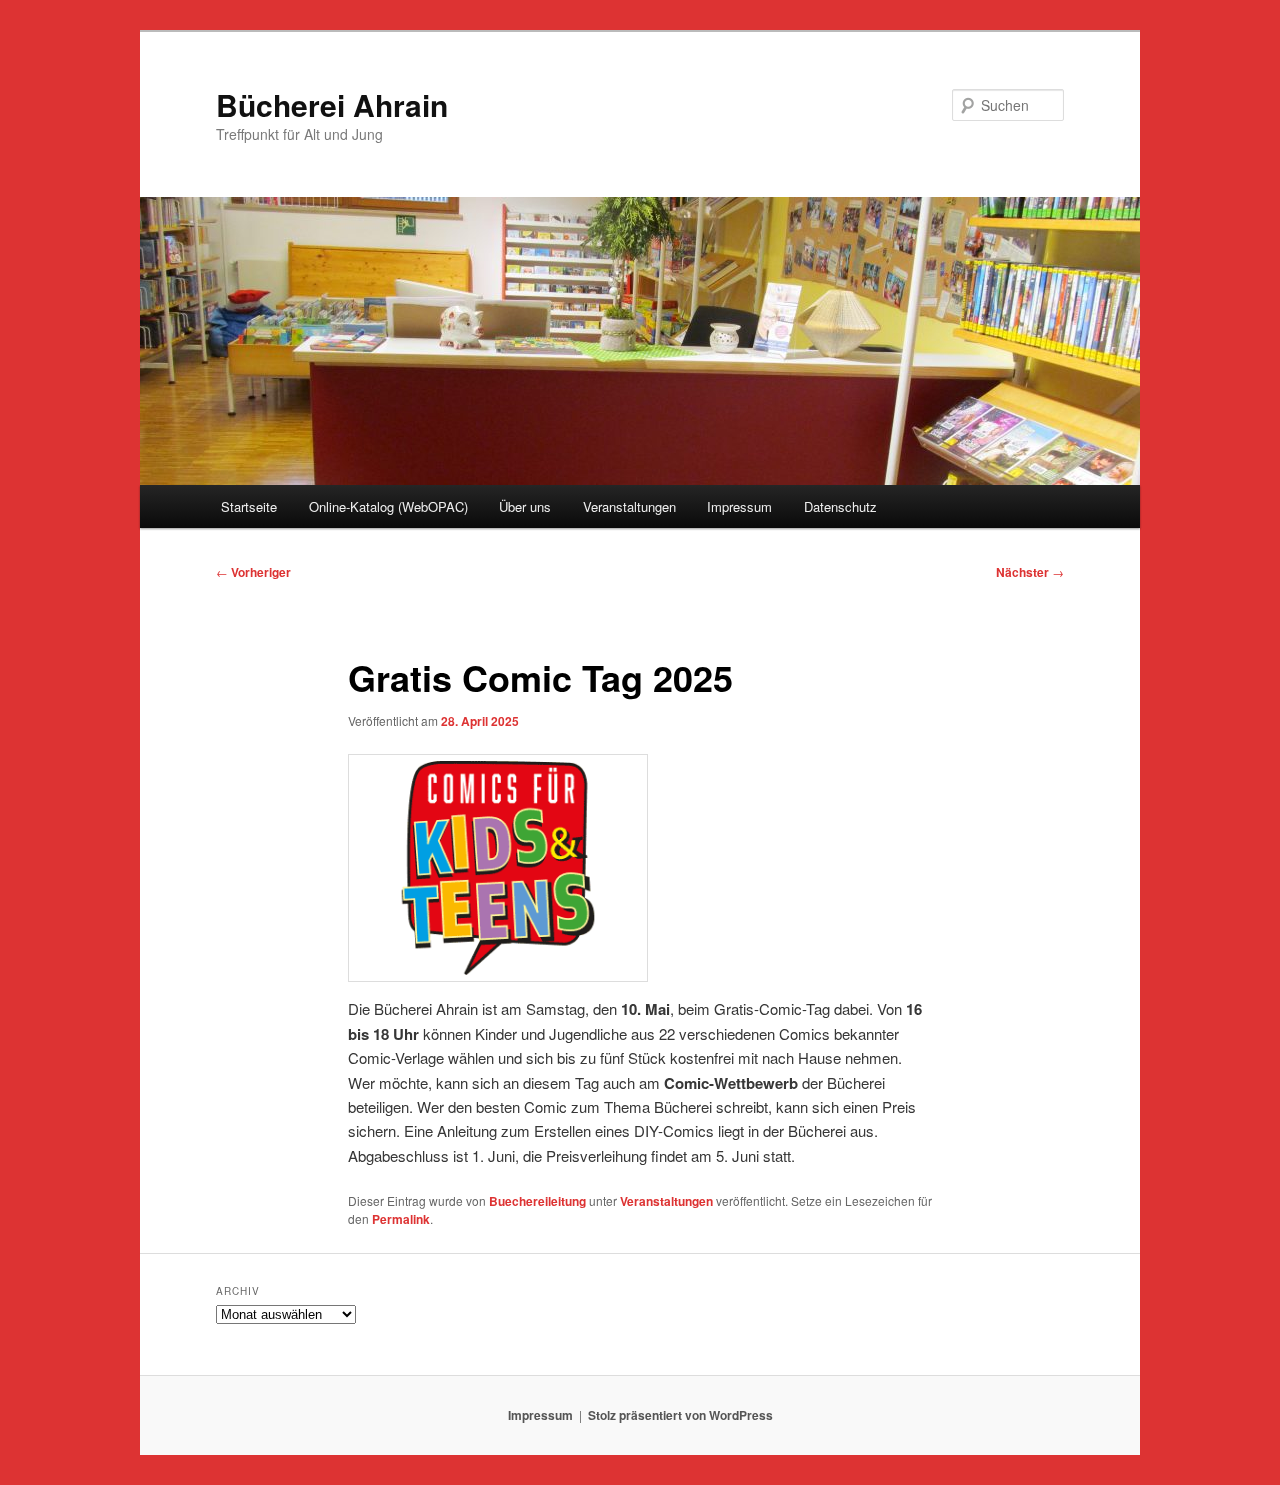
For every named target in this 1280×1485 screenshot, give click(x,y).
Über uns (525, 506)
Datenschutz (840, 506)
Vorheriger (253, 572)
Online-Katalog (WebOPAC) (388, 506)
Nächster (1030, 572)
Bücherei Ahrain (332, 104)
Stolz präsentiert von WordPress (680, 1415)
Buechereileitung (537, 1201)
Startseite (249, 506)
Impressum (739, 506)
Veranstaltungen (629, 506)
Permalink (401, 1219)
